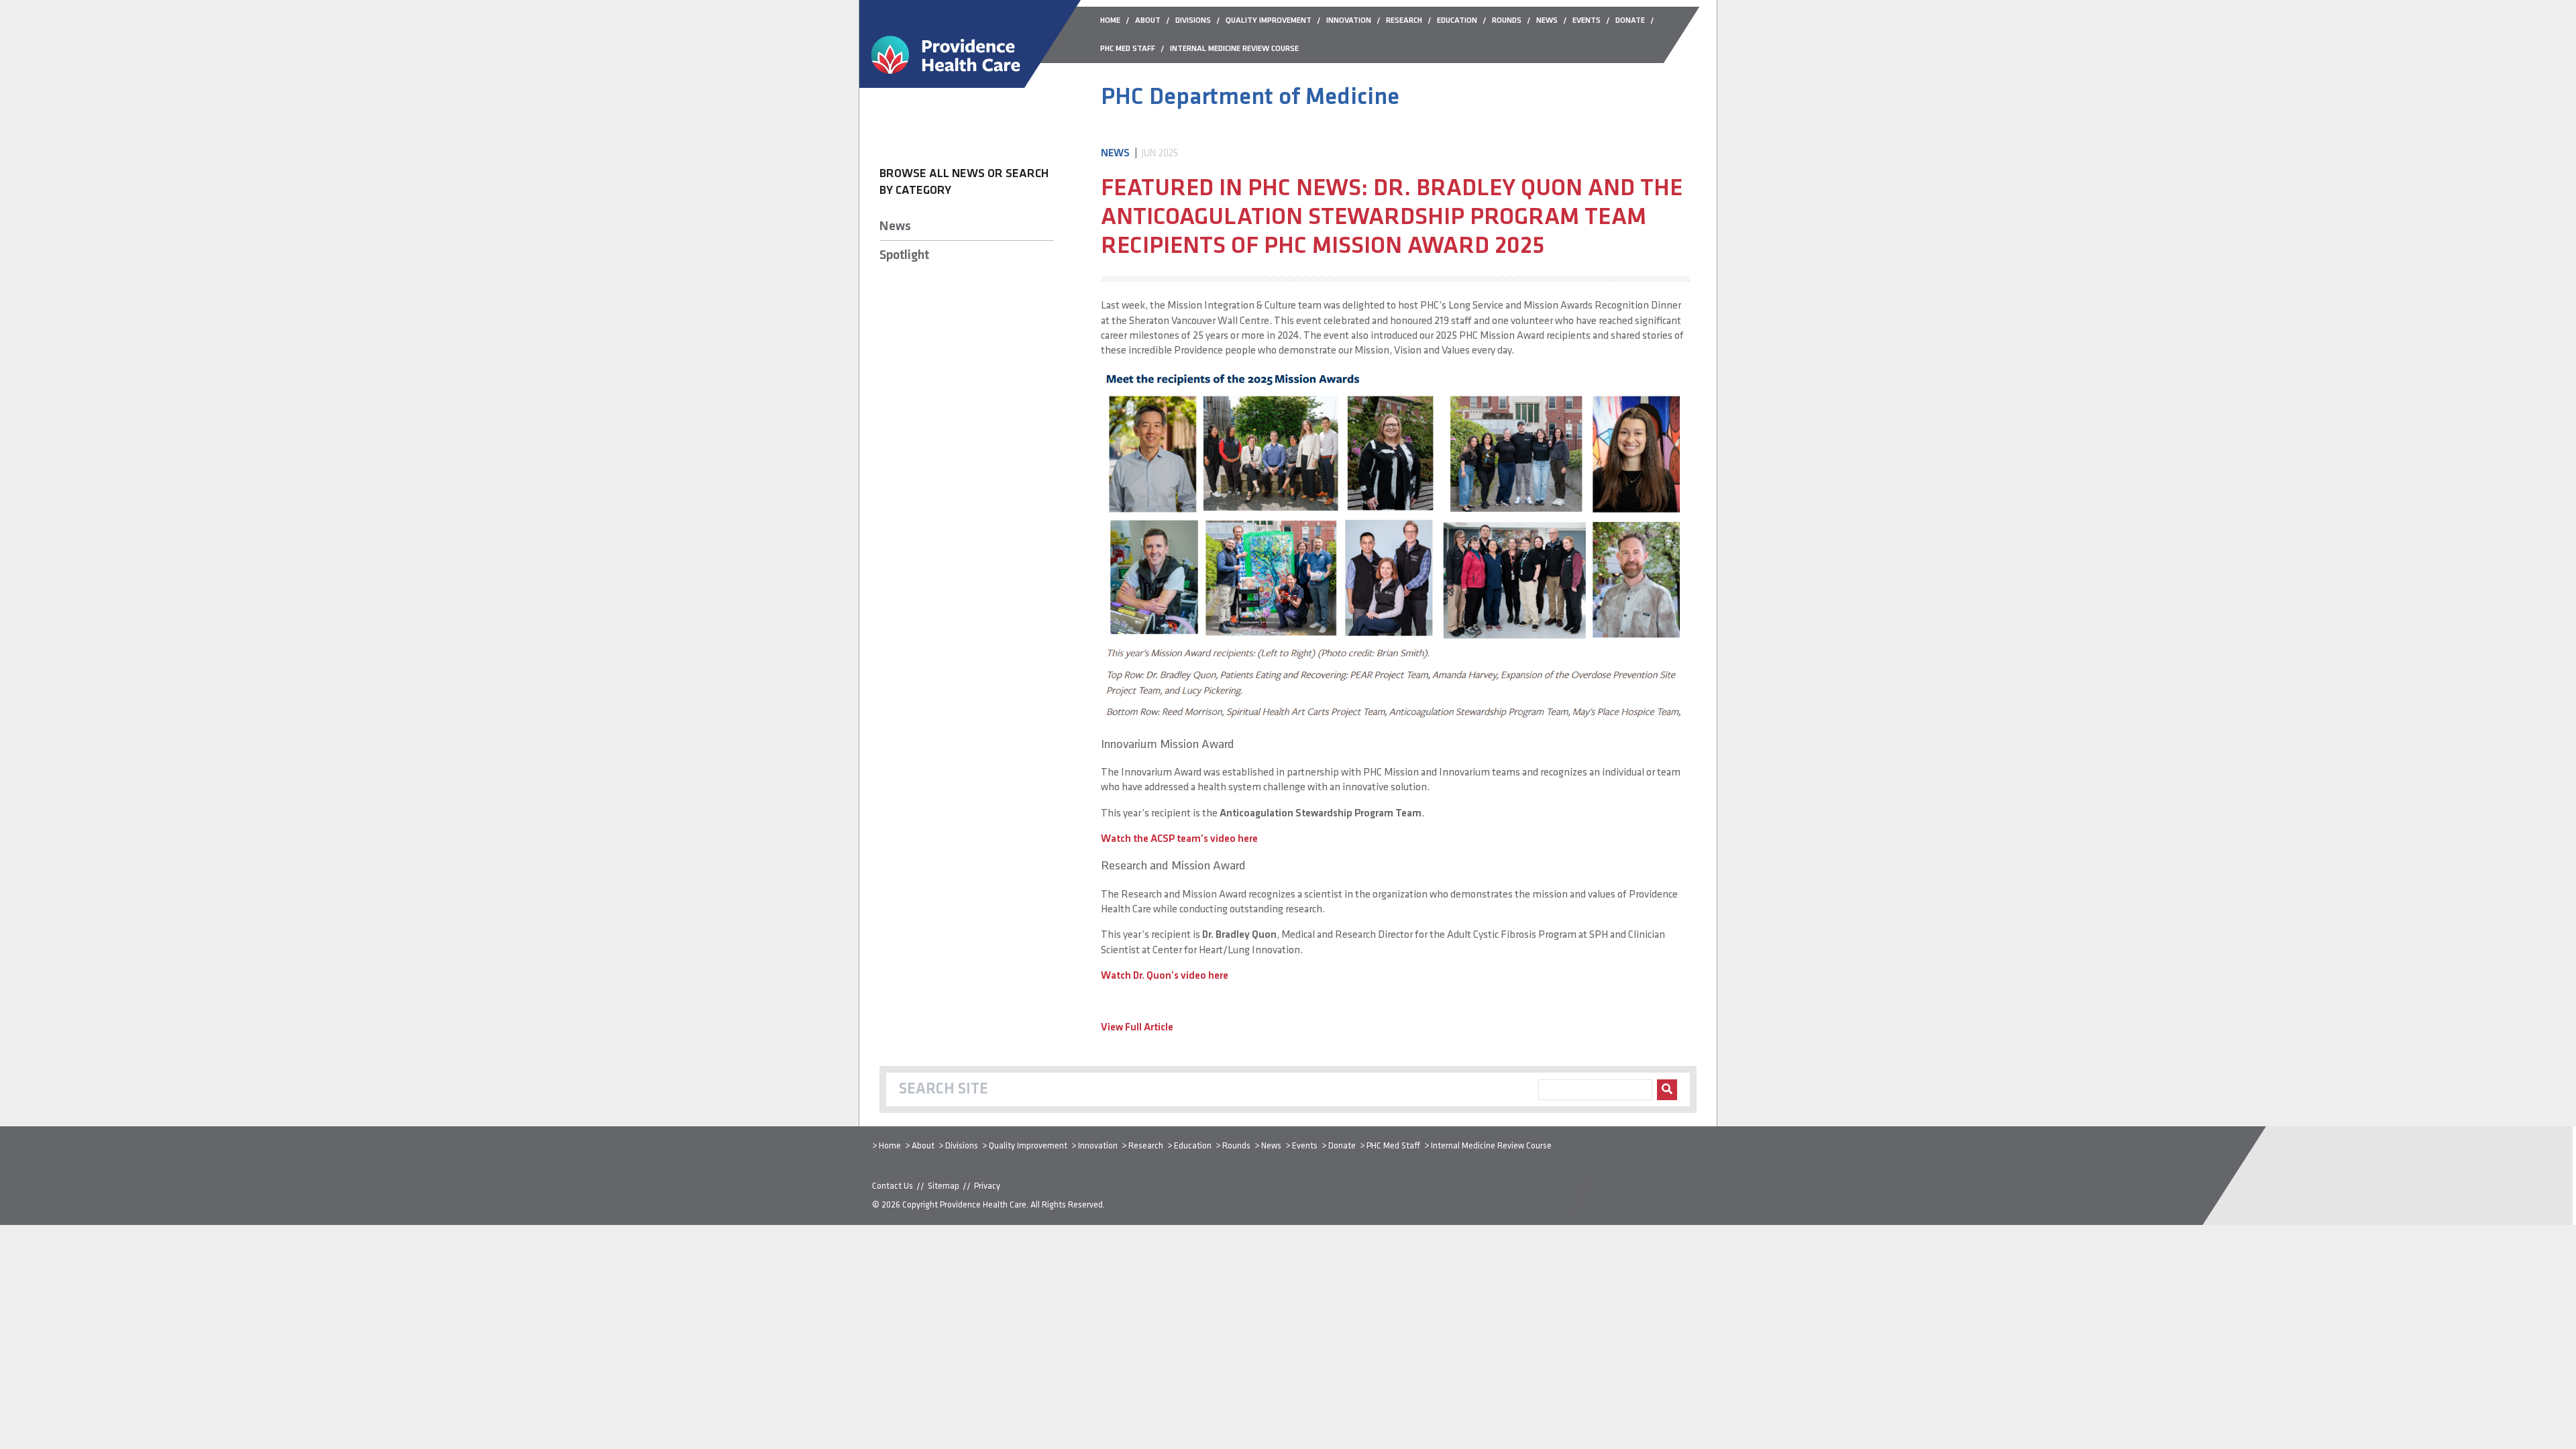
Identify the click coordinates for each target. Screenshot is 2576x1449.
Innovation (1098, 1146)
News (895, 227)
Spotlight (904, 256)
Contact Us (893, 1186)
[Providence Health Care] (970, 85)
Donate (1342, 1146)
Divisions (962, 1146)
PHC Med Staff (1393, 1146)
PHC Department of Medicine (1250, 98)
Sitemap (944, 1186)
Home (890, 1146)
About (923, 1146)
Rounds (1236, 1146)
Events (1305, 1146)
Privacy (987, 1186)
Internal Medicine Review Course (1491, 1146)
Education (1193, 1146)
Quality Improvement (1028, 1146)
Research (1146, 1146)
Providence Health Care (983, 1205)
